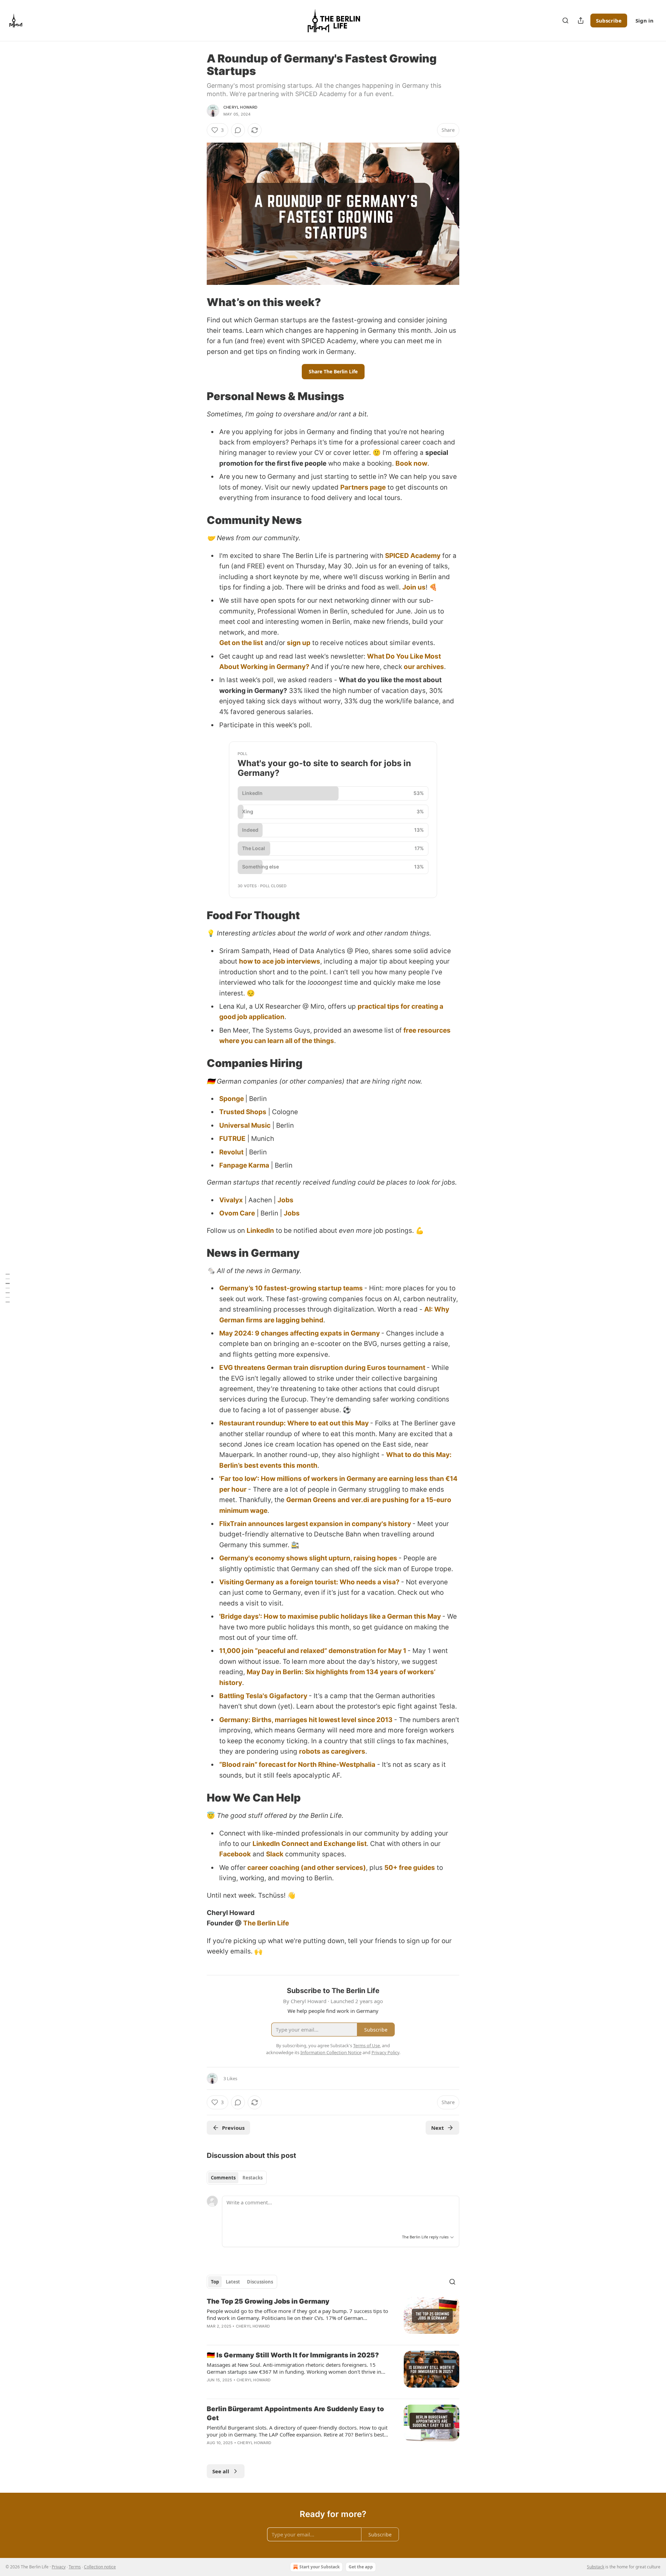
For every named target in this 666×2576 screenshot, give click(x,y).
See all (221, 2471)
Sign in (644, 20)
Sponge (232, 1099)
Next (438, 2128)
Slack (275, 1854)
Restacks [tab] (253, 2178)
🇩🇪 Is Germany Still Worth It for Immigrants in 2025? (293, 2355)
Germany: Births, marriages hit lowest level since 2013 (306, 1720)
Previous (233, 2128)
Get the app (361, 2567)
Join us (414, 587)
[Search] (565, 20)
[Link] (197, 302)
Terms (75, 2567)
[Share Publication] (581, 20)
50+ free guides (410, 1868)
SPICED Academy (413, 556)
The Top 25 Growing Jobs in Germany (268, 2301)
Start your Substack (319, 2567)
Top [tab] (215, 2282)
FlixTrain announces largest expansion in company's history (315, 1524)
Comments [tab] (223, 2178)
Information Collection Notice (331, 2052)
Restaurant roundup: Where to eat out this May (294, 1423)
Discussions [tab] (260, 2282)
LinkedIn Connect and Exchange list (310, 1844)
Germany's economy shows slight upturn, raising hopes (308, 1558)
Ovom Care (237, 1213)
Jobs (285, 1200)
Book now (411, 463)
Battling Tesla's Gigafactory (263, 1696)
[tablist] (237, 2178)
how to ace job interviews (280, 961)
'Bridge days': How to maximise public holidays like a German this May (330, 1616)
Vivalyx (231, 1200)
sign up (299, 643)
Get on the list (241, 643)
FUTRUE (232, 1139)
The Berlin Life (266, 1923)
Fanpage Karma (244, 1165)
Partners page (363, 487)
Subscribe (609, 20)
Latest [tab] (233, 2282)
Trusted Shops (243, 1112)
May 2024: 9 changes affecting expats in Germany (300, 1333)
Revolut (231, 1152)
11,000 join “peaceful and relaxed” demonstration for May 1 (313, 1651)
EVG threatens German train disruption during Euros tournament (322, 1368)
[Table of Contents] (8, 1288)
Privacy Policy (385, 2052)
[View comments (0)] (238, 130)
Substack (596, 2567)
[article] (333, 2318)
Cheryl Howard (241, 107)
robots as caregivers (332, 1751)
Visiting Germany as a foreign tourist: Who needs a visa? (309, 1582)
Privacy (59, 2567)
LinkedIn (260, 1231)
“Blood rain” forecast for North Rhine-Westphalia (297, 1765)
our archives (424, 667)
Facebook (235, 1854)
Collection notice (100, 2567)
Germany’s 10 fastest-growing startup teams (291, 1288)
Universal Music (245, 1125)
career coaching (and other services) (307, 1868)
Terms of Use (366, 2045)
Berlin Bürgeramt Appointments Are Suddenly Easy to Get (295, 2413)
